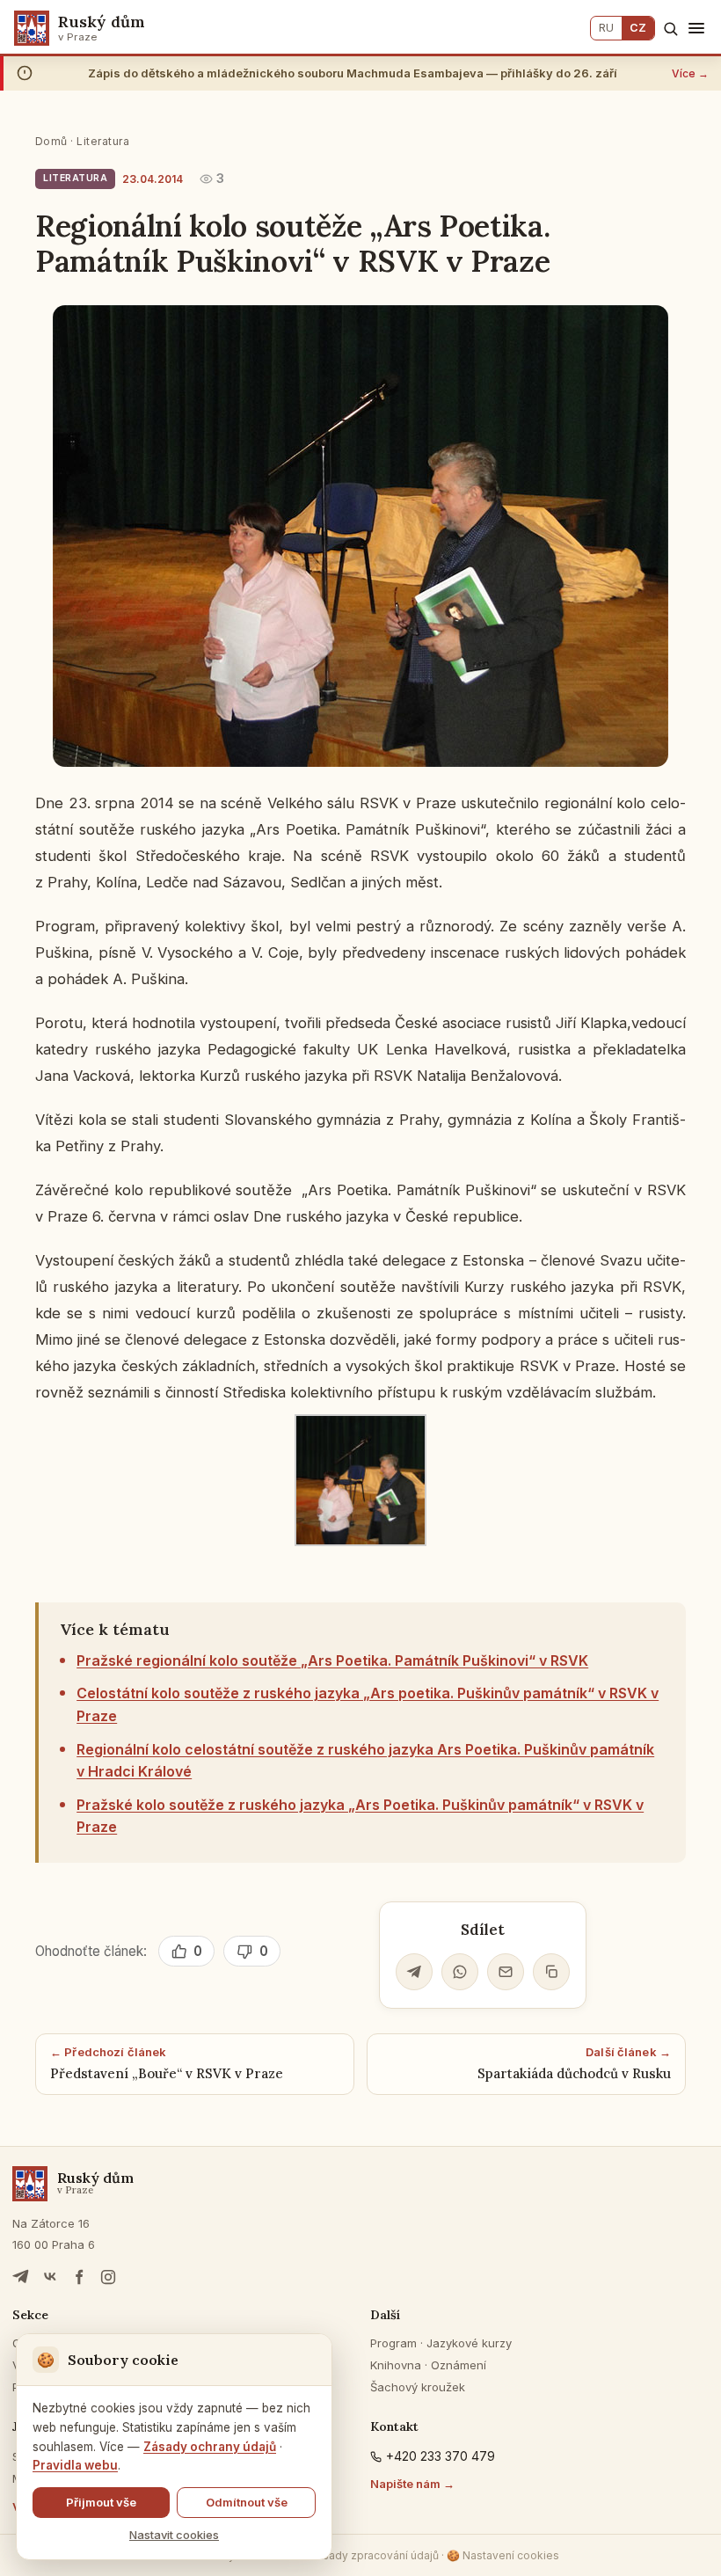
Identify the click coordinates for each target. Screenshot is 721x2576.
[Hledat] (670, 29)
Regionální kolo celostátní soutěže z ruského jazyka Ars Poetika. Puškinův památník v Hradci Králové (365, 1761)
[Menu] (696, 28)
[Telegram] (414, 1972)
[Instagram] (108, 2277)
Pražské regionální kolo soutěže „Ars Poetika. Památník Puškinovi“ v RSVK (332, 1660)
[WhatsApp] (460, 1972)
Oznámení (459, 2365)
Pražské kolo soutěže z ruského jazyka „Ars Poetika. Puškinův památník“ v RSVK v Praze (360, 1816)
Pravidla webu (75, 2465)
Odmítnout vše (247, 2502)
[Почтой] (506, 1972)
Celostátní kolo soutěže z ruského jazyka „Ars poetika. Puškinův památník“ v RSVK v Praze (368, 1704)
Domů (51, 141)
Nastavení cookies (503, 2555)
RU (606, 28)
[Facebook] (79, 2277)
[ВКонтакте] (50, 2277)
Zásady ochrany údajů (210, 2447)
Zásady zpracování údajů (374, 2555)
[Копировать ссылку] (551, 1972)
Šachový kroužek (418, 2387)
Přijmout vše (101, 2502)
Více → (690, 73)
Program (393, 2343)
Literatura (103, 141)
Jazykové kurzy (469, 2343)
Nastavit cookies (174, 2535)
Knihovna (396, 2365)
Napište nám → (412, 2484)
